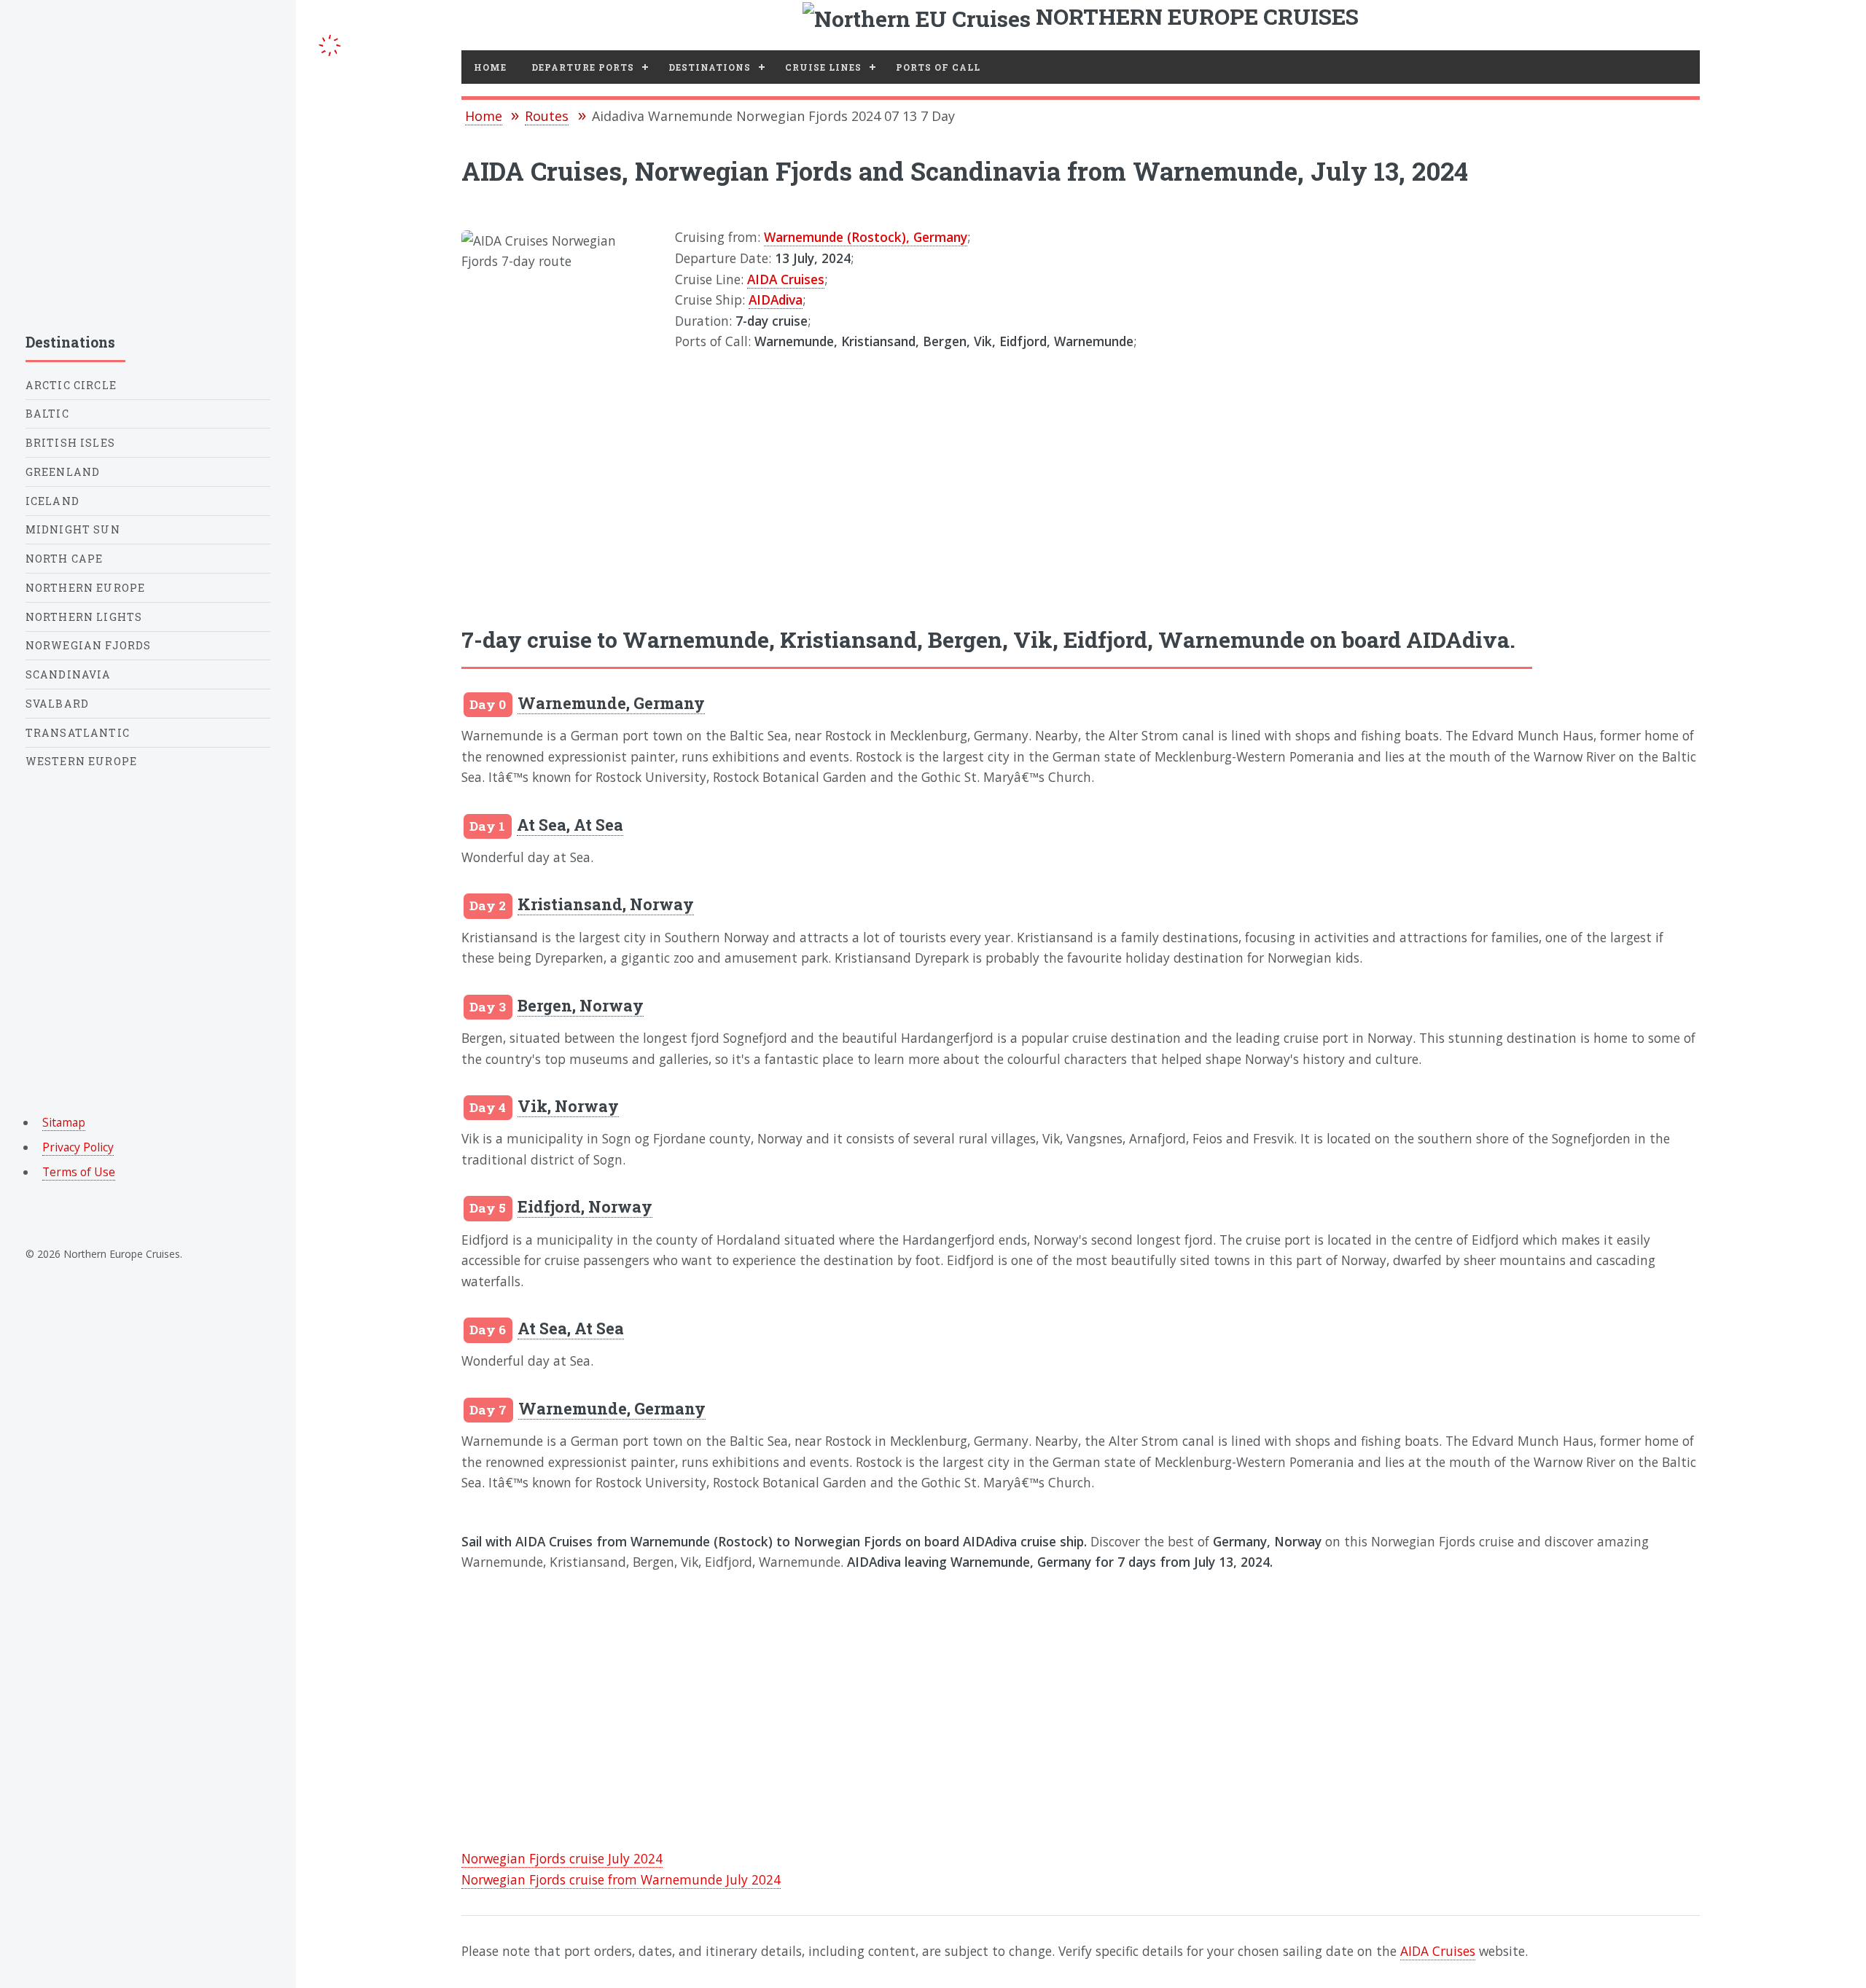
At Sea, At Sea (570, 825)
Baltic (47, 414)
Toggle (330, 43)
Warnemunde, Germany (611, 703)
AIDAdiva (776, 300)
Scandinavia (69, 674)
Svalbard (57, 704)
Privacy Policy (78, 1147)
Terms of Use (79, 1172)
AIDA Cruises (786, 279)
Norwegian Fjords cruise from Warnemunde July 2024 (621, 1879)
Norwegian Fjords (89, 645)
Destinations (710, 67)
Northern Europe (86, 588)
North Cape (65, 559)
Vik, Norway (568, 1106)
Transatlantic (78, 733)
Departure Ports (583, 67)
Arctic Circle (71, 385)
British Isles (70, 443)
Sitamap (64, 1122)
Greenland (63, 472)
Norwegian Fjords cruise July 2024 (562, 1858)
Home (490, 67)
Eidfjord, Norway (585, 1206)
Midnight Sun (73, 529)
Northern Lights (84, 617)
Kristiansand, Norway (606, 904)
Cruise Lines (823, 67)
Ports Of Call (938, 67)
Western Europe (81, 761)
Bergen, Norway (581, 1005)
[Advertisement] (1081, 474)
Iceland (52, 501)
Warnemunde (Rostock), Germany (866, 237)
